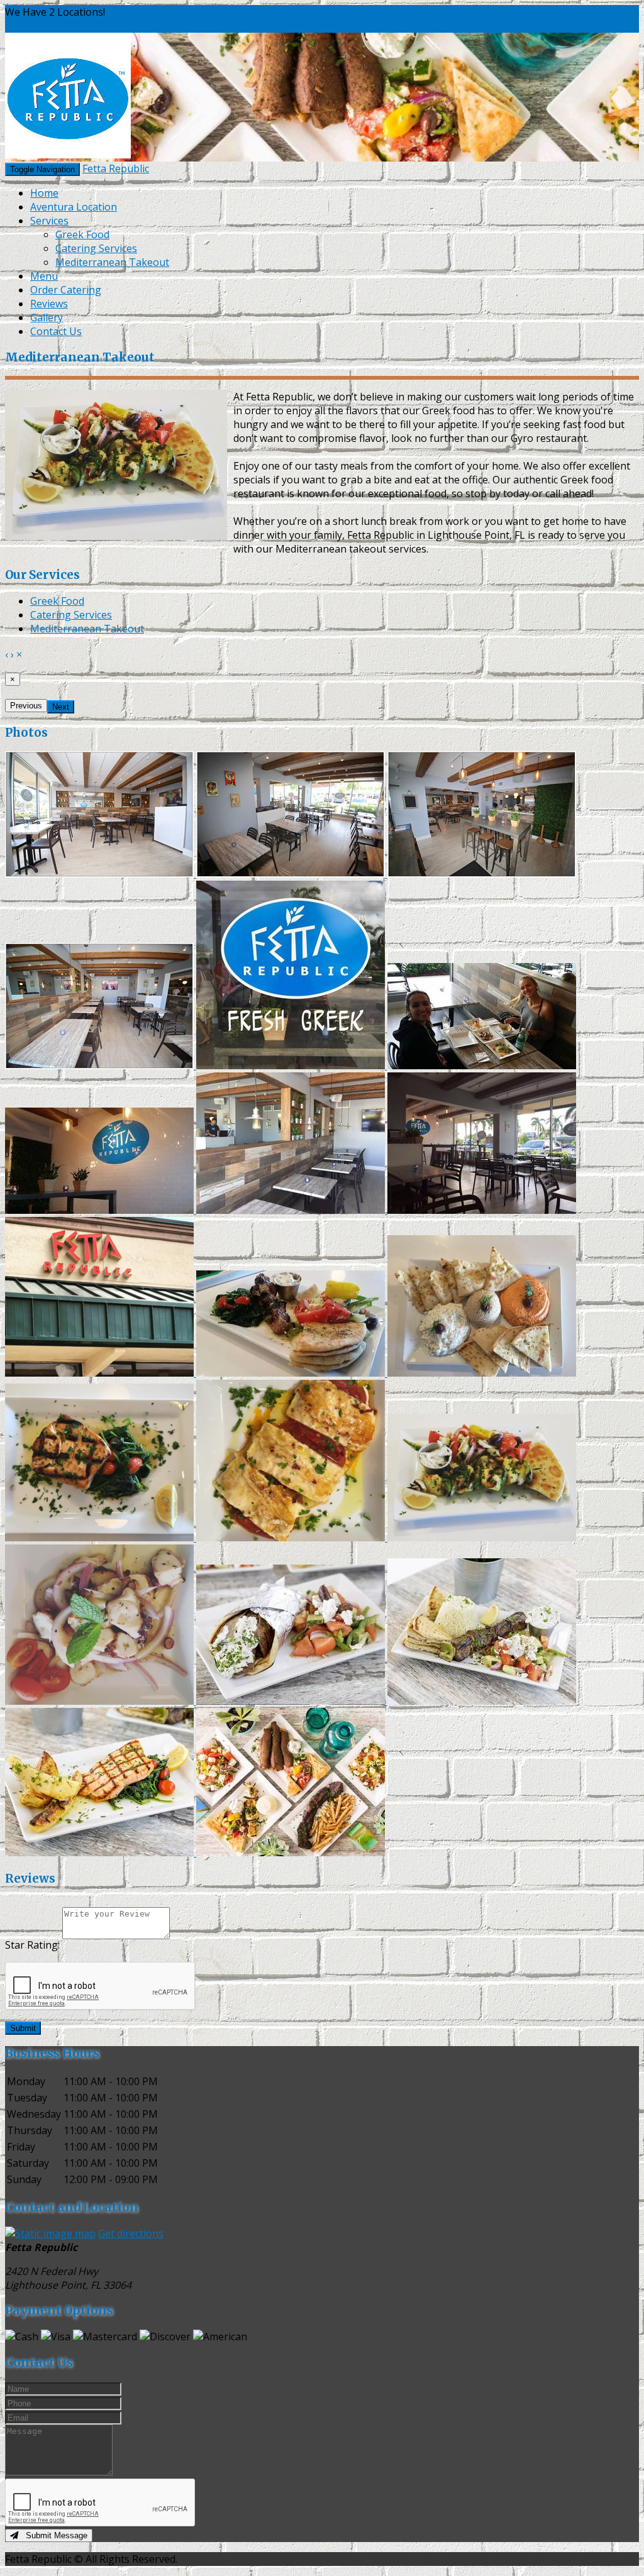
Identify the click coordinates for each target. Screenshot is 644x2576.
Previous (26, 706)
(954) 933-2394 (153, 12)
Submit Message (53, 2535)
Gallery (47, 317)
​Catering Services (96, 248)
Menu (44, 276)
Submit (23, 2028)
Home (44, 193)
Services (49, 221)
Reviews (49, 304)
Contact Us (56, 331)
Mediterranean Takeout (112, 262)
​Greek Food (82, 234)
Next (61, 707)
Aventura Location (74, 207)
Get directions (131, 2233)
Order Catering (66, 290)
